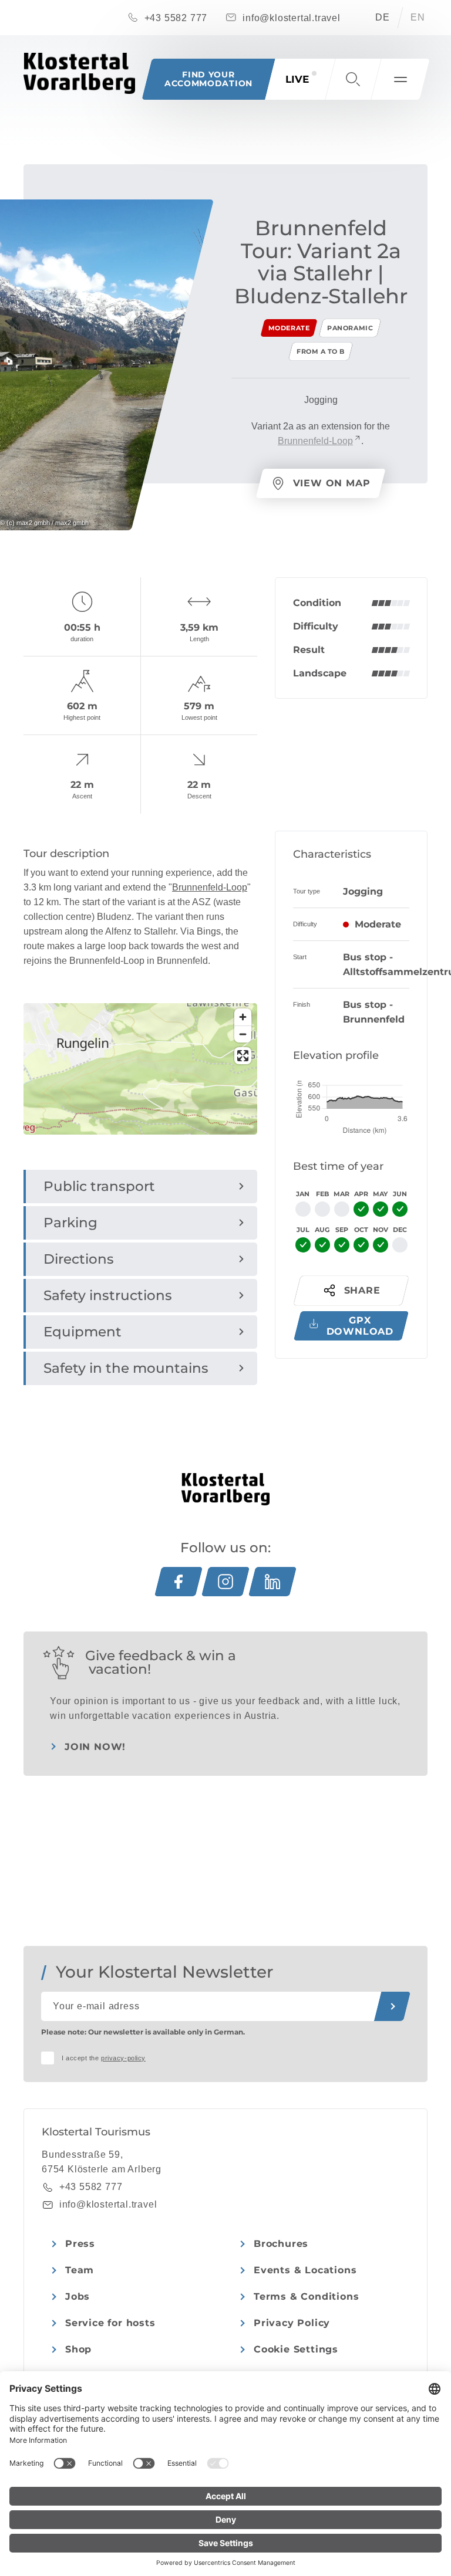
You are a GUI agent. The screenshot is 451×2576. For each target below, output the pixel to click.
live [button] (297, 79)
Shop (78, 2349)
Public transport (99, 1186)
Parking (70, 1223)
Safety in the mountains (126, 1368)
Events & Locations (305, 2270)
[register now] (392, 2006)
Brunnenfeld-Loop (315, 441)
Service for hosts (110, 2323)
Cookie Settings (296, 2349)
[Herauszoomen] (243, 1034)
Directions (79, 1259)
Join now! (95, 1747)
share (362, 1290)
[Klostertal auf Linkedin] (272, 1582)
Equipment (83, 1332)
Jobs (78, 2296)
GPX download (360, 1326)
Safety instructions (108, 1295)
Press (80, 2244)
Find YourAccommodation (208, 79)
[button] (353, 79)
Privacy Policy (292, 2323)
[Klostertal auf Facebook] (179, 1582)
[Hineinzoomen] (243, 1017)
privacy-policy (123, 2058)
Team (80, 2270)
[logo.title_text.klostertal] (79, 73)
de (383, 17)
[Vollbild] (243, 1056)
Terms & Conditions (306, 2296)
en (418, 17)
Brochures (281, 2244)
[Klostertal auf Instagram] (225, 1582)
